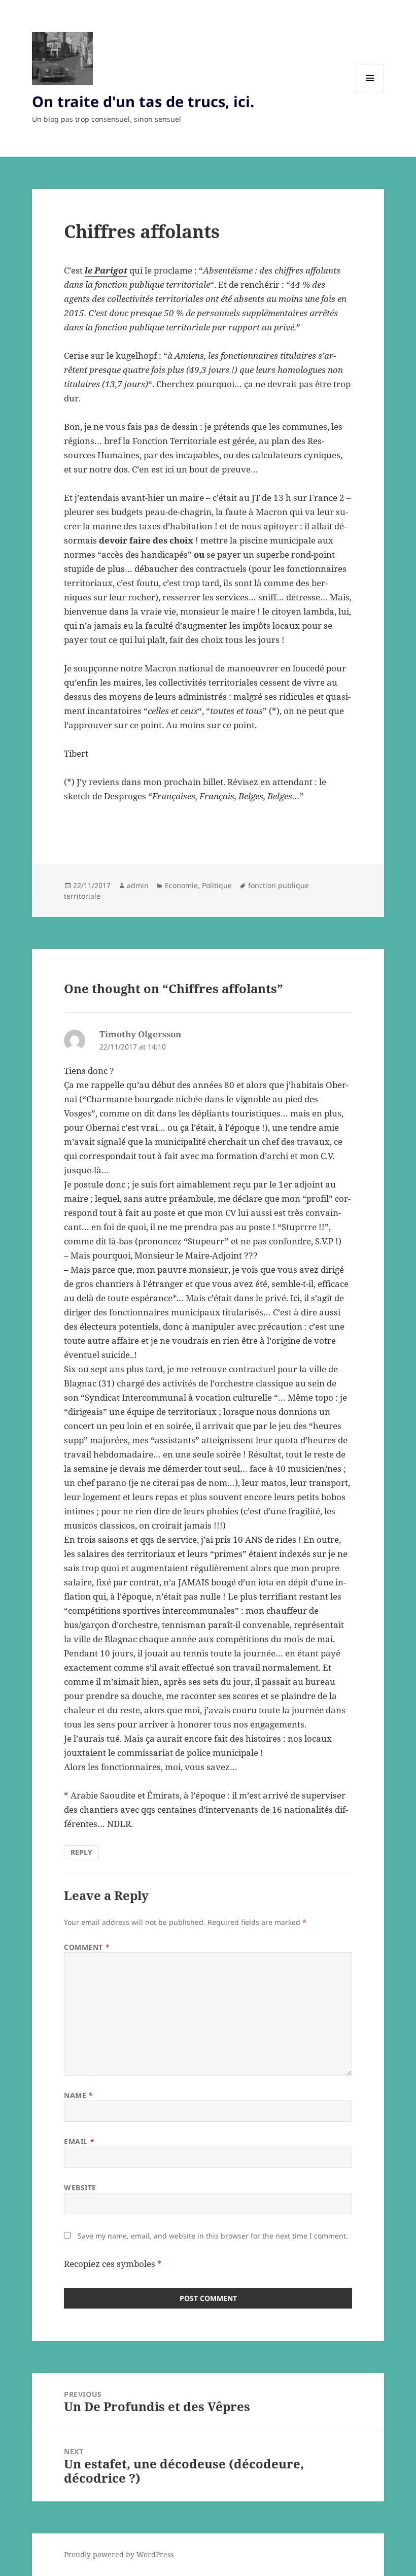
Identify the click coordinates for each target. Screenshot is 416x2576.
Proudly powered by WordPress (119, 2554)
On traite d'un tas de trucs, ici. (143, 101)
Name (78, 2095)
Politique (217, 885)
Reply (81, 1852)
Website (80, 2188)
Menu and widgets (370, 92)
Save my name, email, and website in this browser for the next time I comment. (213, 2236)
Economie (181, 885)
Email (79, 2141)
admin (138, 885)
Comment (87, 1947)
